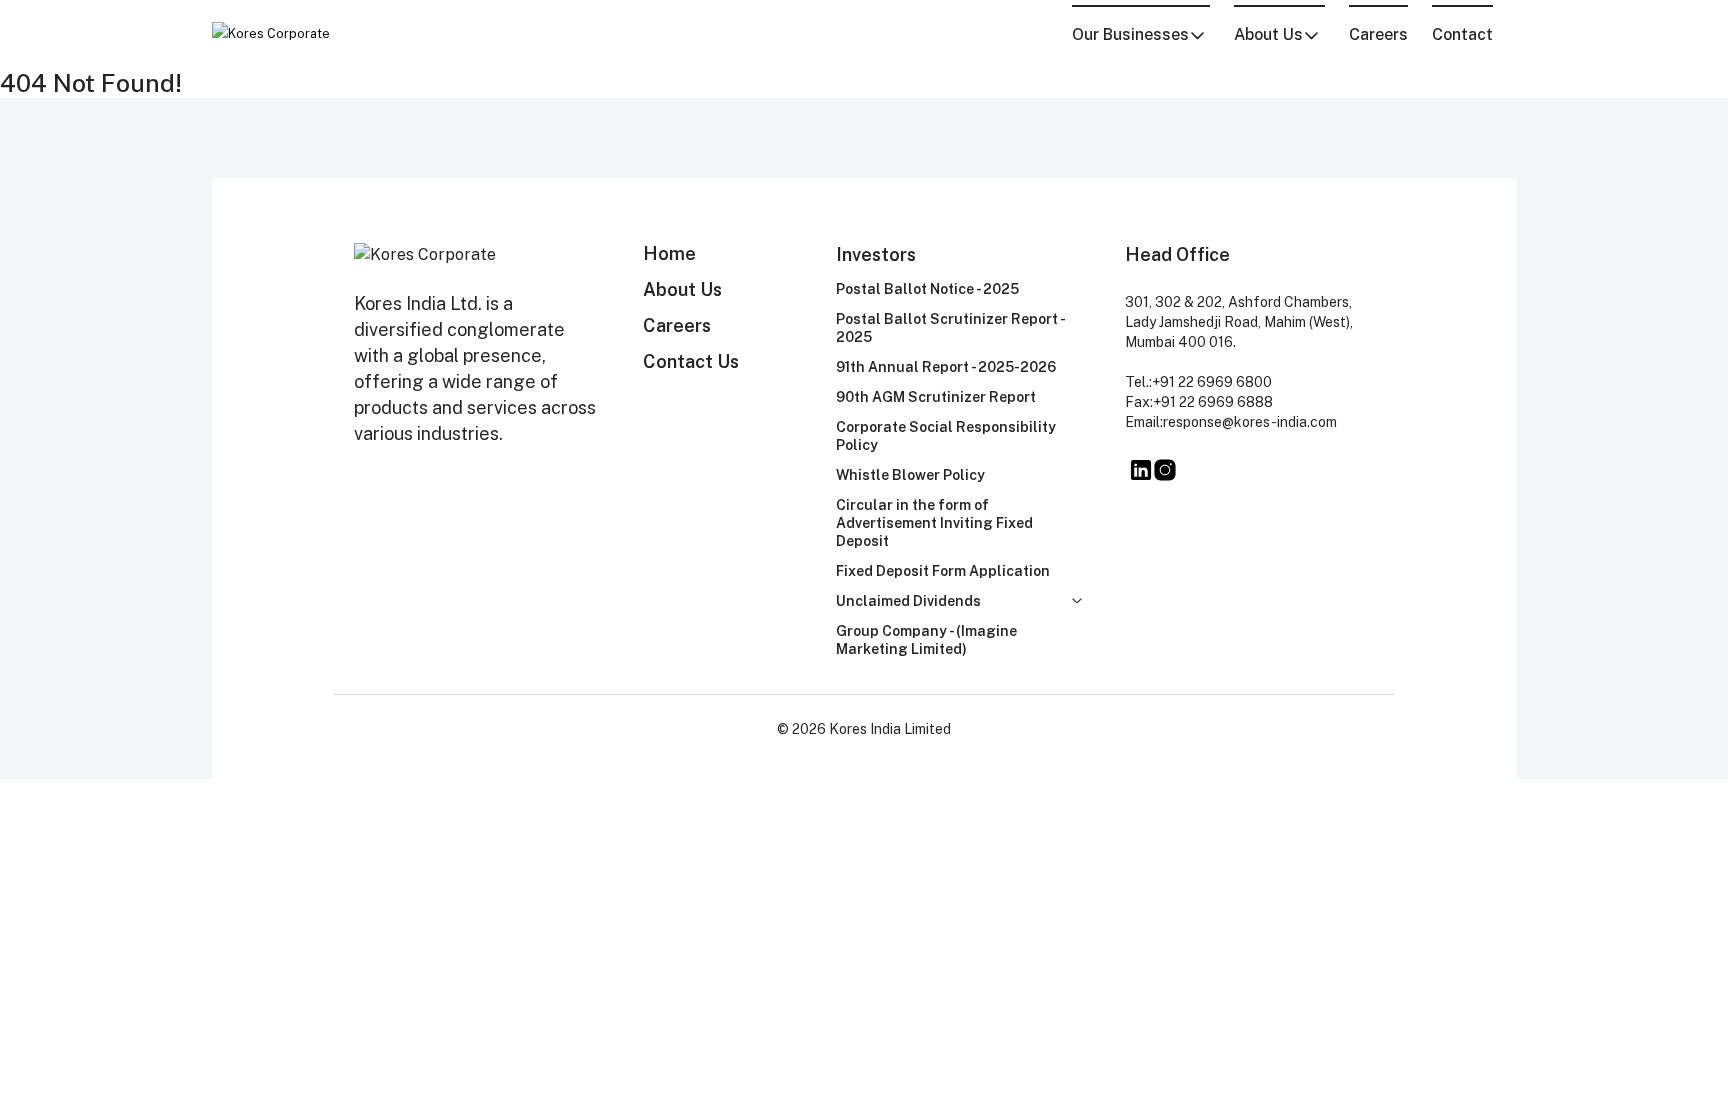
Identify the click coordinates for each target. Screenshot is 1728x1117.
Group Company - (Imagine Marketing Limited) (926, 640)
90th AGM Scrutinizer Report (936, 397)
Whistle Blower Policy (910, 475)
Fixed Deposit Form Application (943, 571)
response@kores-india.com (1250, 422)
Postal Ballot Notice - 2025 (927, 289)
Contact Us (691, 361)
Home (669, 253)
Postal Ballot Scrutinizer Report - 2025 (950, 328)
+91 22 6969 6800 (1212, 382)
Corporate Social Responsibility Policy (946, 436)
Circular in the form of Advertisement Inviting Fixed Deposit (934, 523)
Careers (1378, 34)
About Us (682, 289)
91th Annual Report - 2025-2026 (946, 367)
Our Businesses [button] (1130, 34)
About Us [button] (1268, 34)
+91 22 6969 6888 (1213, 402)
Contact (1462, 34)
